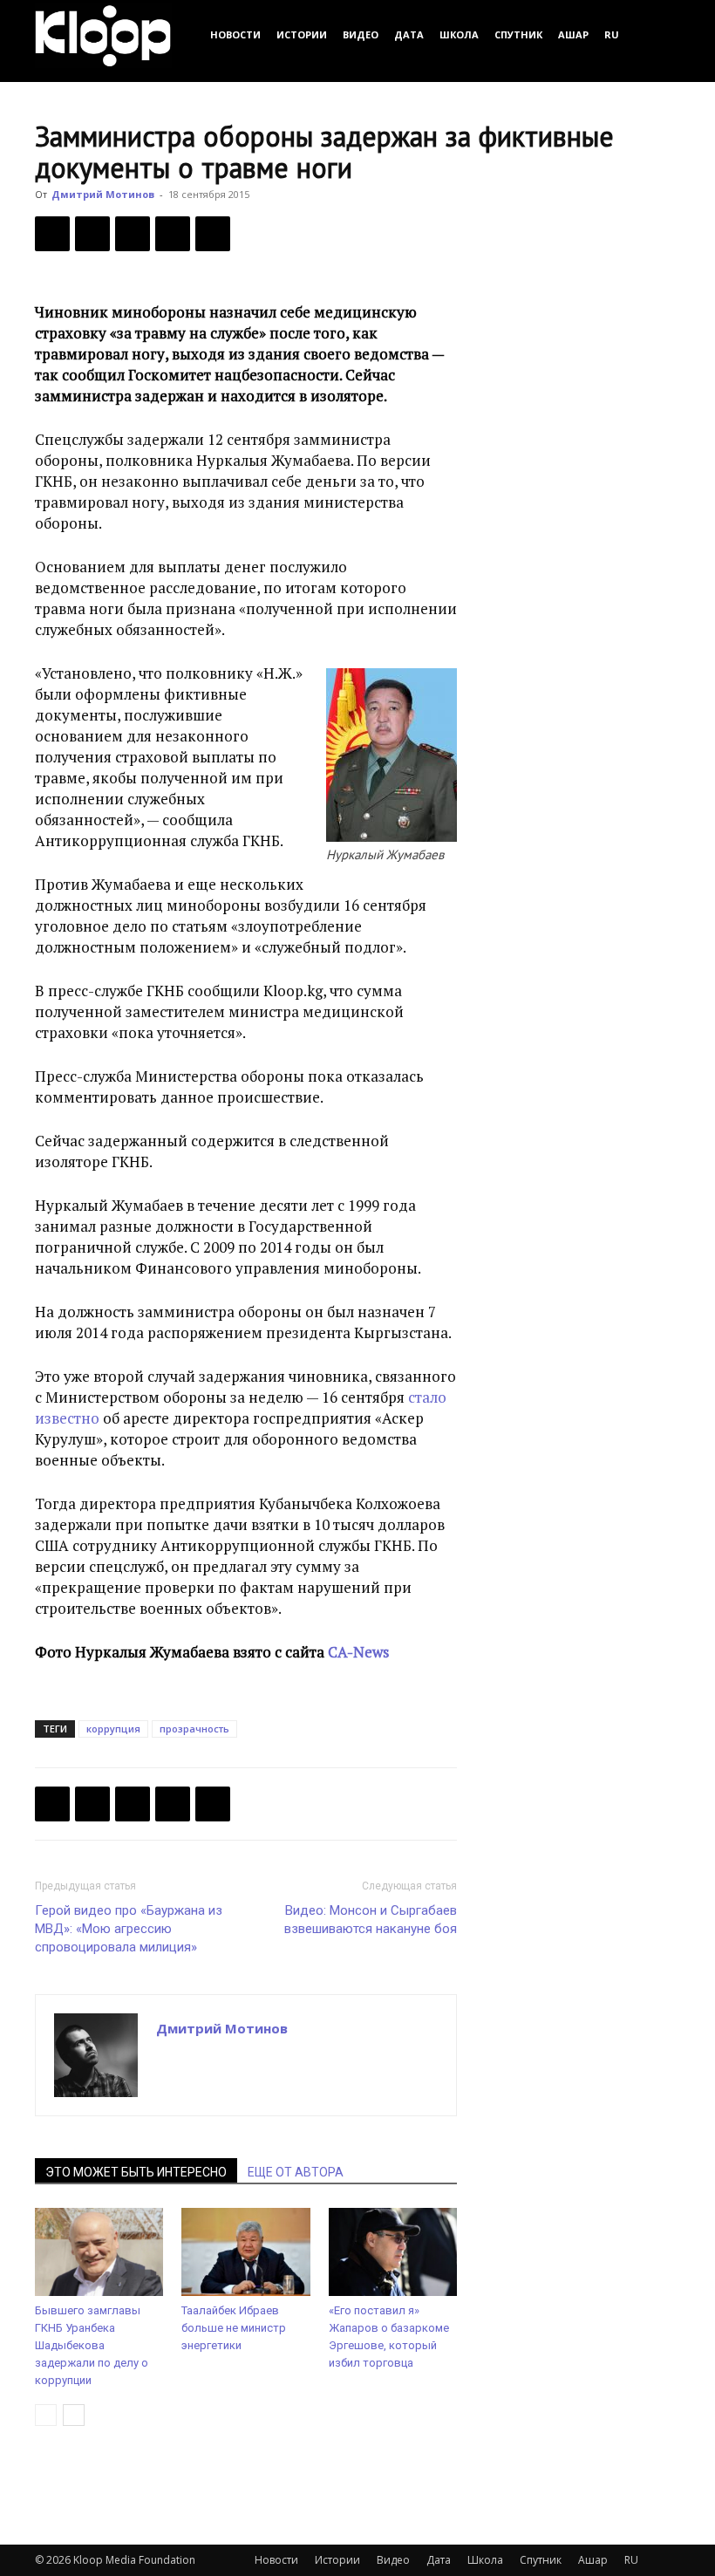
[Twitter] (92, 234)
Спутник (518, 34)
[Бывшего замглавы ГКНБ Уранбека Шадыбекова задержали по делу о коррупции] (99, 2252)
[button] (659, 34)
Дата (409, 34)
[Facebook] (52, 234)
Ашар (573, 34)
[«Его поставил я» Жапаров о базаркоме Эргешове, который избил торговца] (393, 2252)
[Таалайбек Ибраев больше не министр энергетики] (245, 2252)
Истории (302, 34)
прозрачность (194, 1729)
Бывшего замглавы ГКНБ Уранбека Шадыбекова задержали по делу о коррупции (92, 2345)
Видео (361, 34)
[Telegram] (173, 234)
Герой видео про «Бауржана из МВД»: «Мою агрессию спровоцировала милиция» (129, 1929)
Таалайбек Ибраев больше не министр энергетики (234, 2328)
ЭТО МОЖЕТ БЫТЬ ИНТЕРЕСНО (136, 2172)
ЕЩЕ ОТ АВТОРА (296, 2172)
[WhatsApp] (213, 234)
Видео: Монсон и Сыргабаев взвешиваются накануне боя (371, 1920)
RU (612, 34)
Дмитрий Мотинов (103, 194)
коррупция (113, 1729)
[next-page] (74, 2415)
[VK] (133, 234)
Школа (459, 34)
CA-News (358, 1652)
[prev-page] (46, 2415)
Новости (235, 34)
